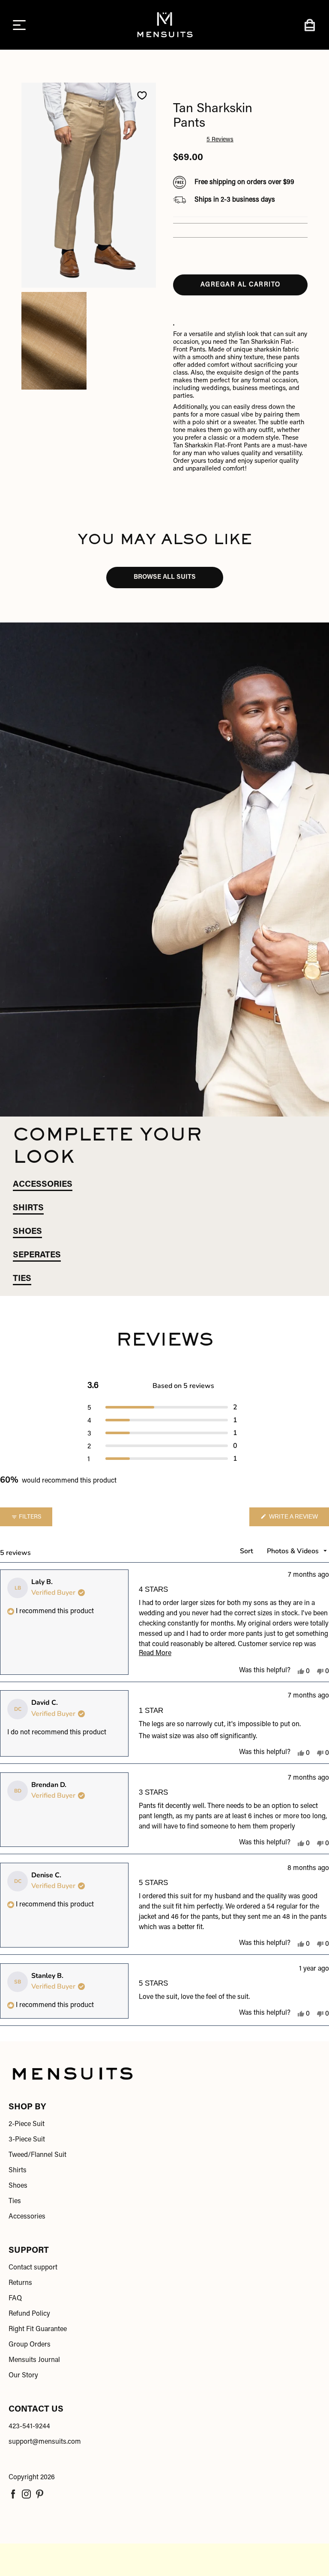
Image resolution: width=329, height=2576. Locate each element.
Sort (247, 1551)
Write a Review (298, 1520)
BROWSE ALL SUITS (165, 577)
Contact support (33, 2268)
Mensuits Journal (34, 2360)
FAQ (15, 2299)
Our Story (23, 2376)
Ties (15, 2201)
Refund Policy (29, 2314)
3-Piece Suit (27, 2140)
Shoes (18, 2186)
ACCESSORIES (43, 1185)
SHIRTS (28, 1208)
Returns (20, 2283)
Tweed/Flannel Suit (37, 2155)
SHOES (27, 1232)
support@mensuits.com (45, 2442)
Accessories (27, 2217)
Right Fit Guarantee (38, 2329)
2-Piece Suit (27, 2124)
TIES (22, 1279)
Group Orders (30, 2345)
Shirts (18, 2171)
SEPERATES (37, 1255)
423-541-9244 (29, 2427)
